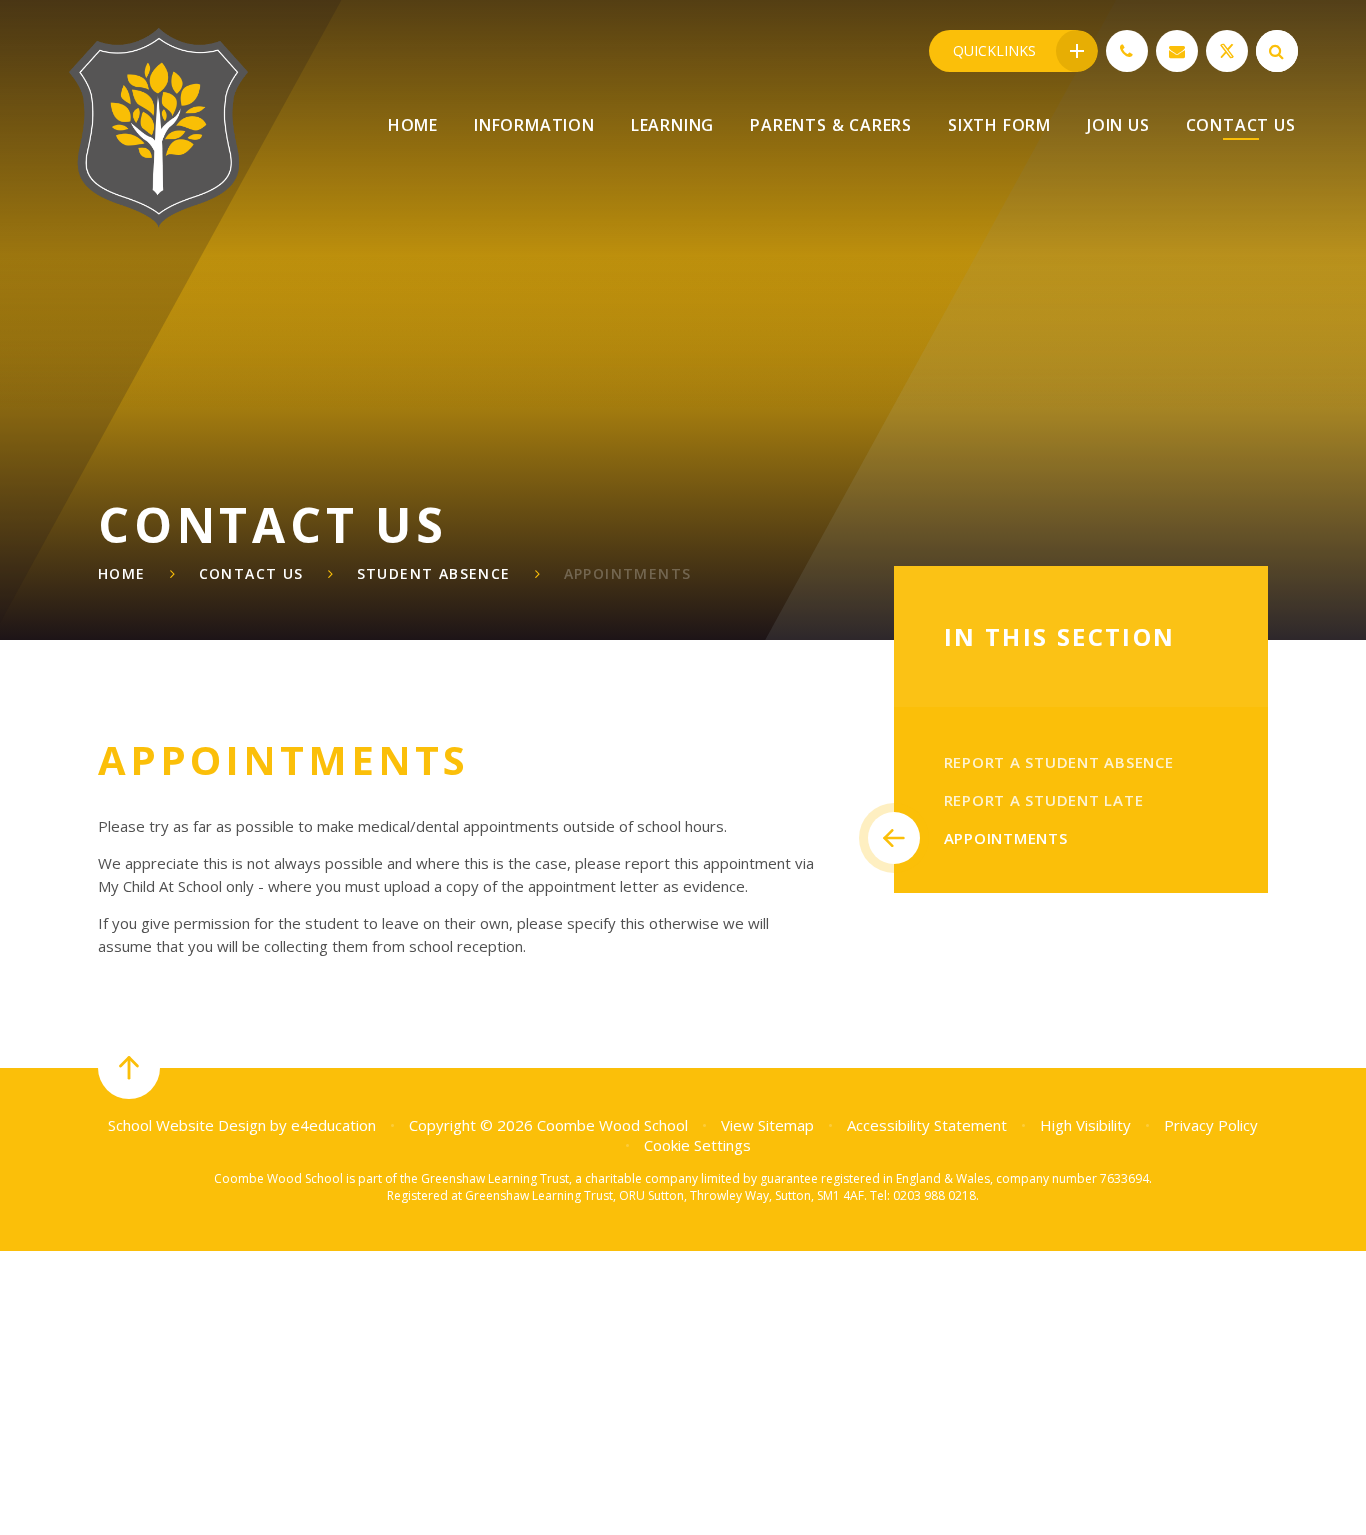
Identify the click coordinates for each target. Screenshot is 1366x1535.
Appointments (628, 573)
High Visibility (1085, 1125)
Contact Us (251, 573)
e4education (333, 1125)
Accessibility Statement (927, 1125)
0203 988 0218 (934, 1195)
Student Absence (434, 573)
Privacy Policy (1211, 1125)
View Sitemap (767, 1125)
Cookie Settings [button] (697, 1145)
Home (122, 573)
